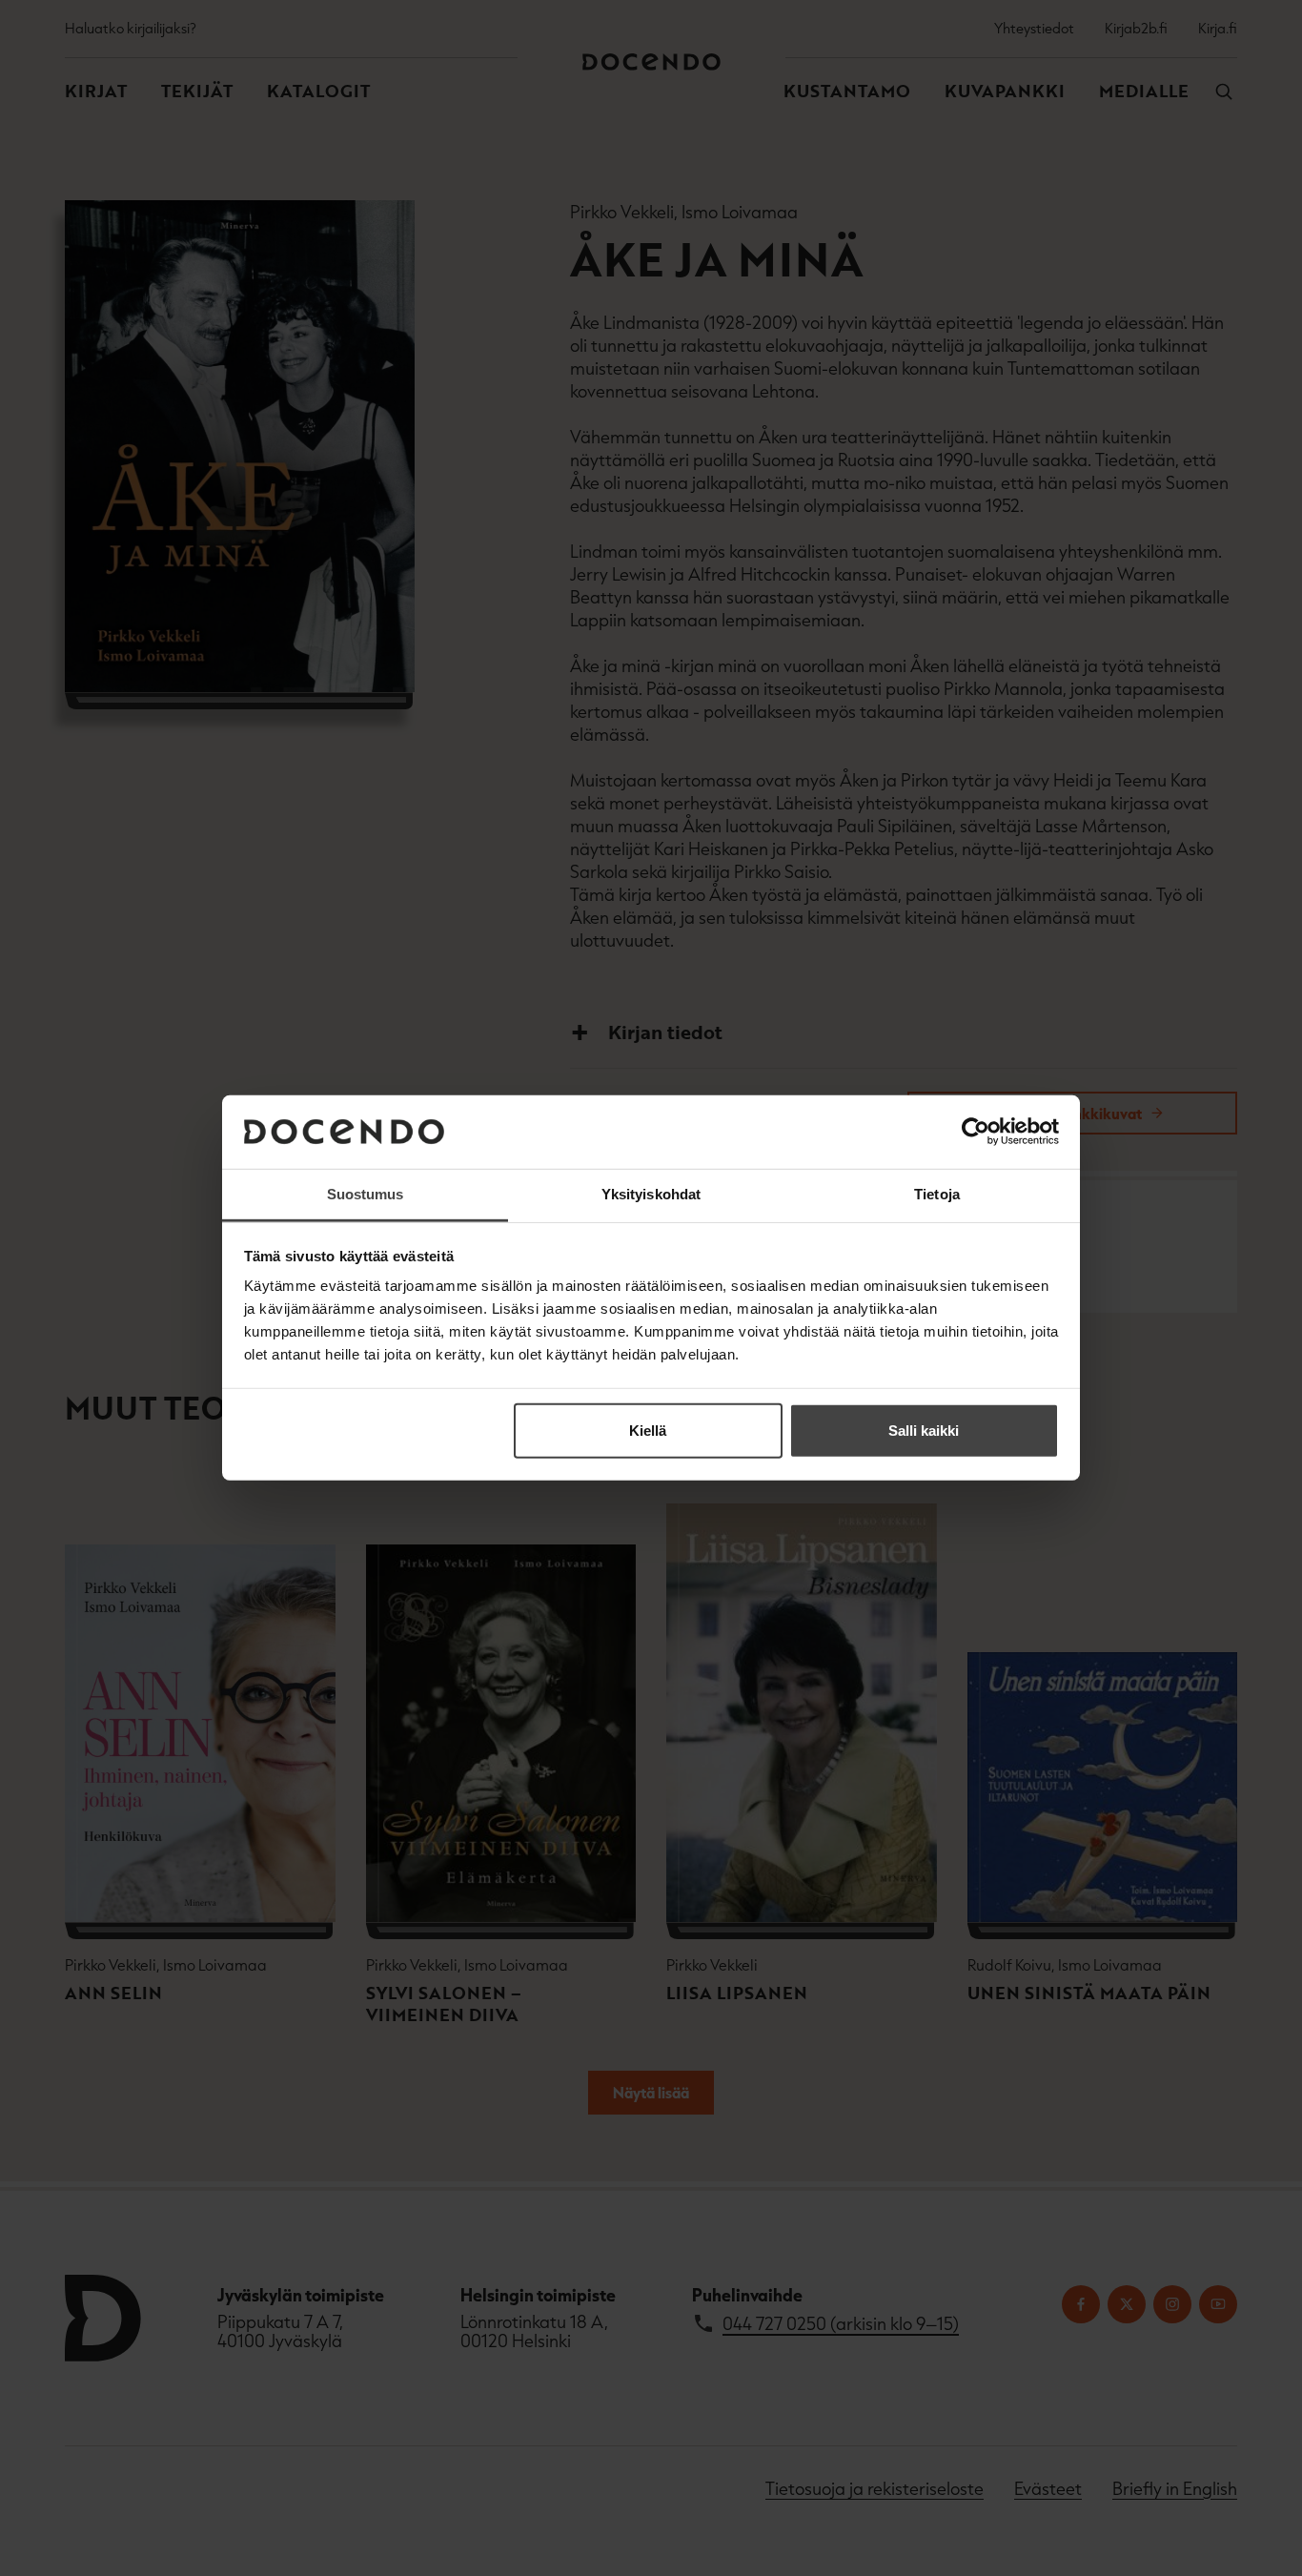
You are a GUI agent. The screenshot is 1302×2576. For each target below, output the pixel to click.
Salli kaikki (924, 1431)
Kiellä (648, 1431)
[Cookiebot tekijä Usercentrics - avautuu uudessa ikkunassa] (976, 1132)
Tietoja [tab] (937, 1194)
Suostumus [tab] (366, 1194)
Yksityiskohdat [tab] (651, 1194)
